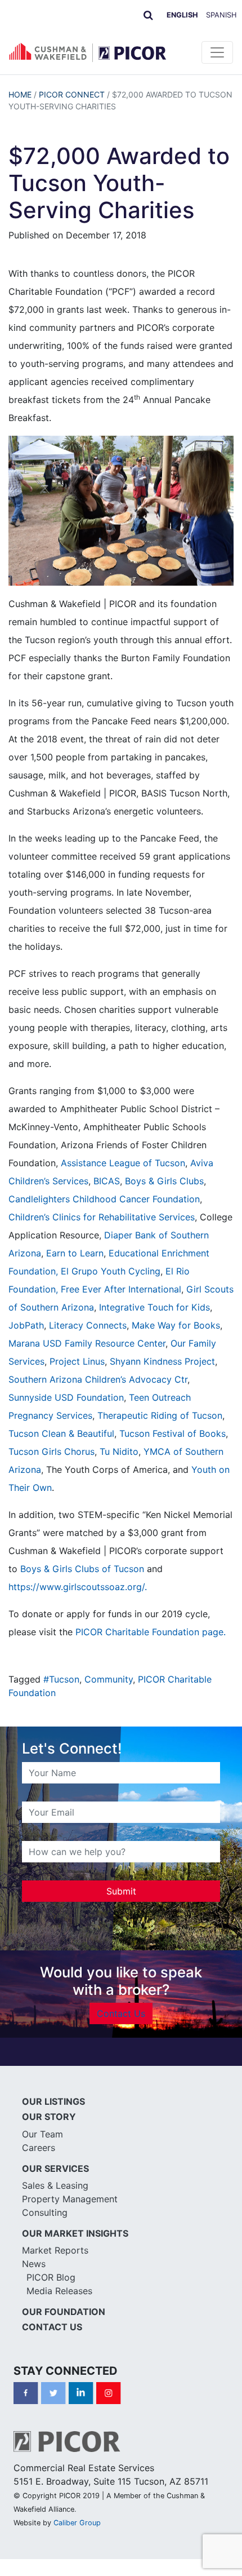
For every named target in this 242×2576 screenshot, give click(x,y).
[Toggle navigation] (217, 52)
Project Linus (77, 1361)
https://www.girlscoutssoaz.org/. (78, 1587)
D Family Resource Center (110, 1343)
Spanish (221, 15)
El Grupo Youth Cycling (111, 1271)
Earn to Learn (75, 1253)
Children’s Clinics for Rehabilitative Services (102, 1217)
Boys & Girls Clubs (164, 1181)
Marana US (32, 1343)
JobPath (26, 1325)
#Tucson (61, 1679)
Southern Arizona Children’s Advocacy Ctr (98, 1379)
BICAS (107, 1181)
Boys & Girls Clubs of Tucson (82, 1569)
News (34, 2264)
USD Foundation (89, 1397)
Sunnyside (32, 1397)
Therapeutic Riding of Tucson (160, 1415)
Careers (39, 2148)
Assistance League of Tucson (123, 1163)
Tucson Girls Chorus (51, 1451)
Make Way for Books (176, 1325)
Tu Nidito (119, 1451)
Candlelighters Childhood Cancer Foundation (104, 1199)
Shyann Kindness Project (162, 1361)
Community (109, 1679)
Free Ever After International (121, 1289)
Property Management (70, 2199)
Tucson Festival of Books (172, 1433)
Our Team (42, 2134)
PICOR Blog (51, 2277)
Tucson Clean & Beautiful (61, 1433)
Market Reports (55, 2250)
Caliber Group (77, 2523)
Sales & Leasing (55, 2185)
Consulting (45, 2212)
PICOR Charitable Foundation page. (151, 1632)
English (182, 15)
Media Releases (59, 2291)
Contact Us (121, 2013)
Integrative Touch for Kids (154, 1307)
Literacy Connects (88, 1325)
